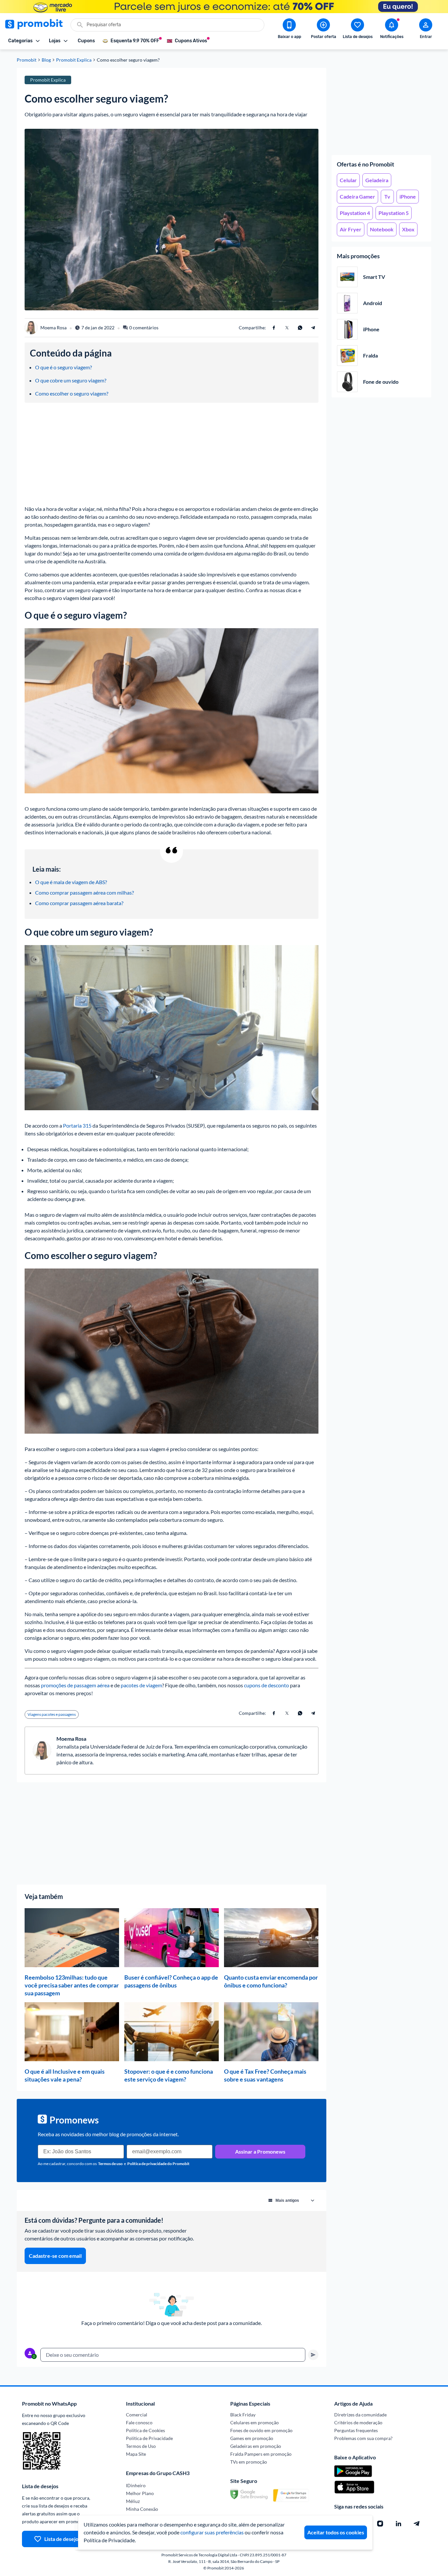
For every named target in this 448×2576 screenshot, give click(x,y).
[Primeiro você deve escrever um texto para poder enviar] (313, 2355)
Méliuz (133, 2501)
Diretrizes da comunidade (360, 2415)
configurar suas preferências (212, 2532)
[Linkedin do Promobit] (398, 2524)
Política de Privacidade (149, 2438)
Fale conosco (139, 2422)
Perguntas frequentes (356, 2430)
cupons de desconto (266, 1685)
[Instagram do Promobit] (380, 2524)
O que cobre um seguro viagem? (71, 380)
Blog (46, 60)
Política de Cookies (145, 2430)
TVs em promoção (249, 2462)
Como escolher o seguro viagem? (72, 393)
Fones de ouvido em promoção (261, 2430)
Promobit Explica (74, 60)
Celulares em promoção (255, 2422)
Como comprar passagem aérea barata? (79, 903)
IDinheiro (136, 2485)
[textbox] (173, 2355)
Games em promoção (252, 2438)
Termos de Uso (141, 2446)
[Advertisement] (381, 109)
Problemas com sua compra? (363, 2438)
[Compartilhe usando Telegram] (313, 328)
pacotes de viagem (141, 1685)
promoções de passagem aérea (75, 1685)
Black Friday (243, 2415)
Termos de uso (110, 2164)
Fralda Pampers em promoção (261, 2454)
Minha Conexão (142, 2509)
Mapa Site (136, 2454)
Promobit (27, 60)
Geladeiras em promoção (256, 2446)
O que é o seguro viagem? (63, 367)
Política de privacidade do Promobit (158, 2164)
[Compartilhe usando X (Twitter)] (287, 328)
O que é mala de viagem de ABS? (71, 882)
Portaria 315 (77, 1125)
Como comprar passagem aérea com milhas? (84, 892)
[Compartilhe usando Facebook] (274, 328)
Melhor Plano (140, 2493)
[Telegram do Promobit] (417, 2524)
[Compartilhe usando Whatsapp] (300, 328)
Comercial (137, 2415)
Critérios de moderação (358, 2422)
